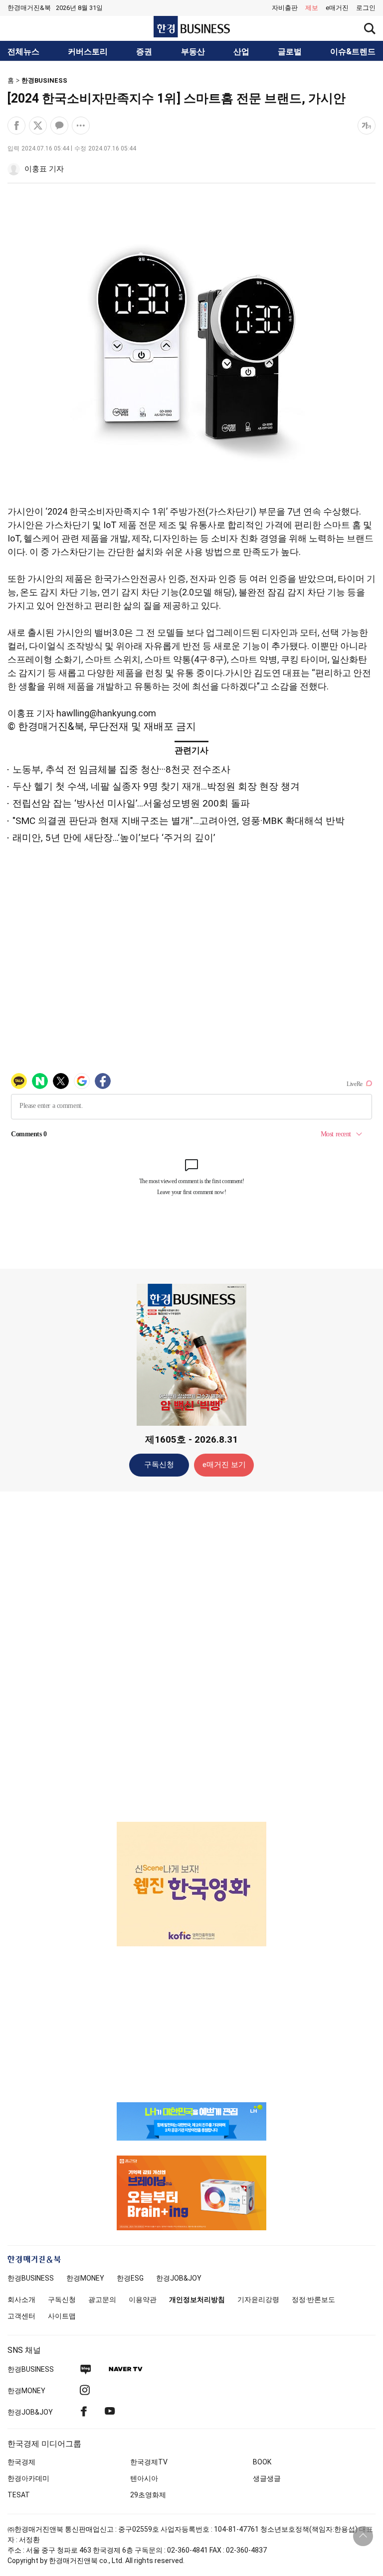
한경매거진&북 (29, 8)
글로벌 (290, 52)
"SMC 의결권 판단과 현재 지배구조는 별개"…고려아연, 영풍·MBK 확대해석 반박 (179, 821)
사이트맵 (62, 2316)
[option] (191, 1884)
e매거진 (337, 8)
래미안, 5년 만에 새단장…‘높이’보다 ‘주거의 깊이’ (114, 838)
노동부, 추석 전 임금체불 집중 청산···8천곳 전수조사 (121, 769)
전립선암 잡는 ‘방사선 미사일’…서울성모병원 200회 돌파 (131, 803)
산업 (241, 52)
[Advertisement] (191, 1656)
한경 (31, 2278)
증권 (144, 52)
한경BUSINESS (44, 80)
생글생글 (267, 2478)
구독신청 (159, 1465)
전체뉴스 (23, 52)
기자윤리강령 (258, 2300)
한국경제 (21, 2462)
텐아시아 (144, 2478)
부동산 (193, 52)
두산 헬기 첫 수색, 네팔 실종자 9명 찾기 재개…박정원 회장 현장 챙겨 (156, 786)
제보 (312, 8)
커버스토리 (88, 52)
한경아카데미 (28, 2478)
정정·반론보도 (313, 2300)
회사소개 (21, 2300)
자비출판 (285, 8)
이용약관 (143, 2300)
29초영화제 (148, 2495)
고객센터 (21, 2316)
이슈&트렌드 (353, 52)
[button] (366, 8)
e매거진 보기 (224, 1465)
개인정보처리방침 (197, 2300)
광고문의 (102, 2300)
